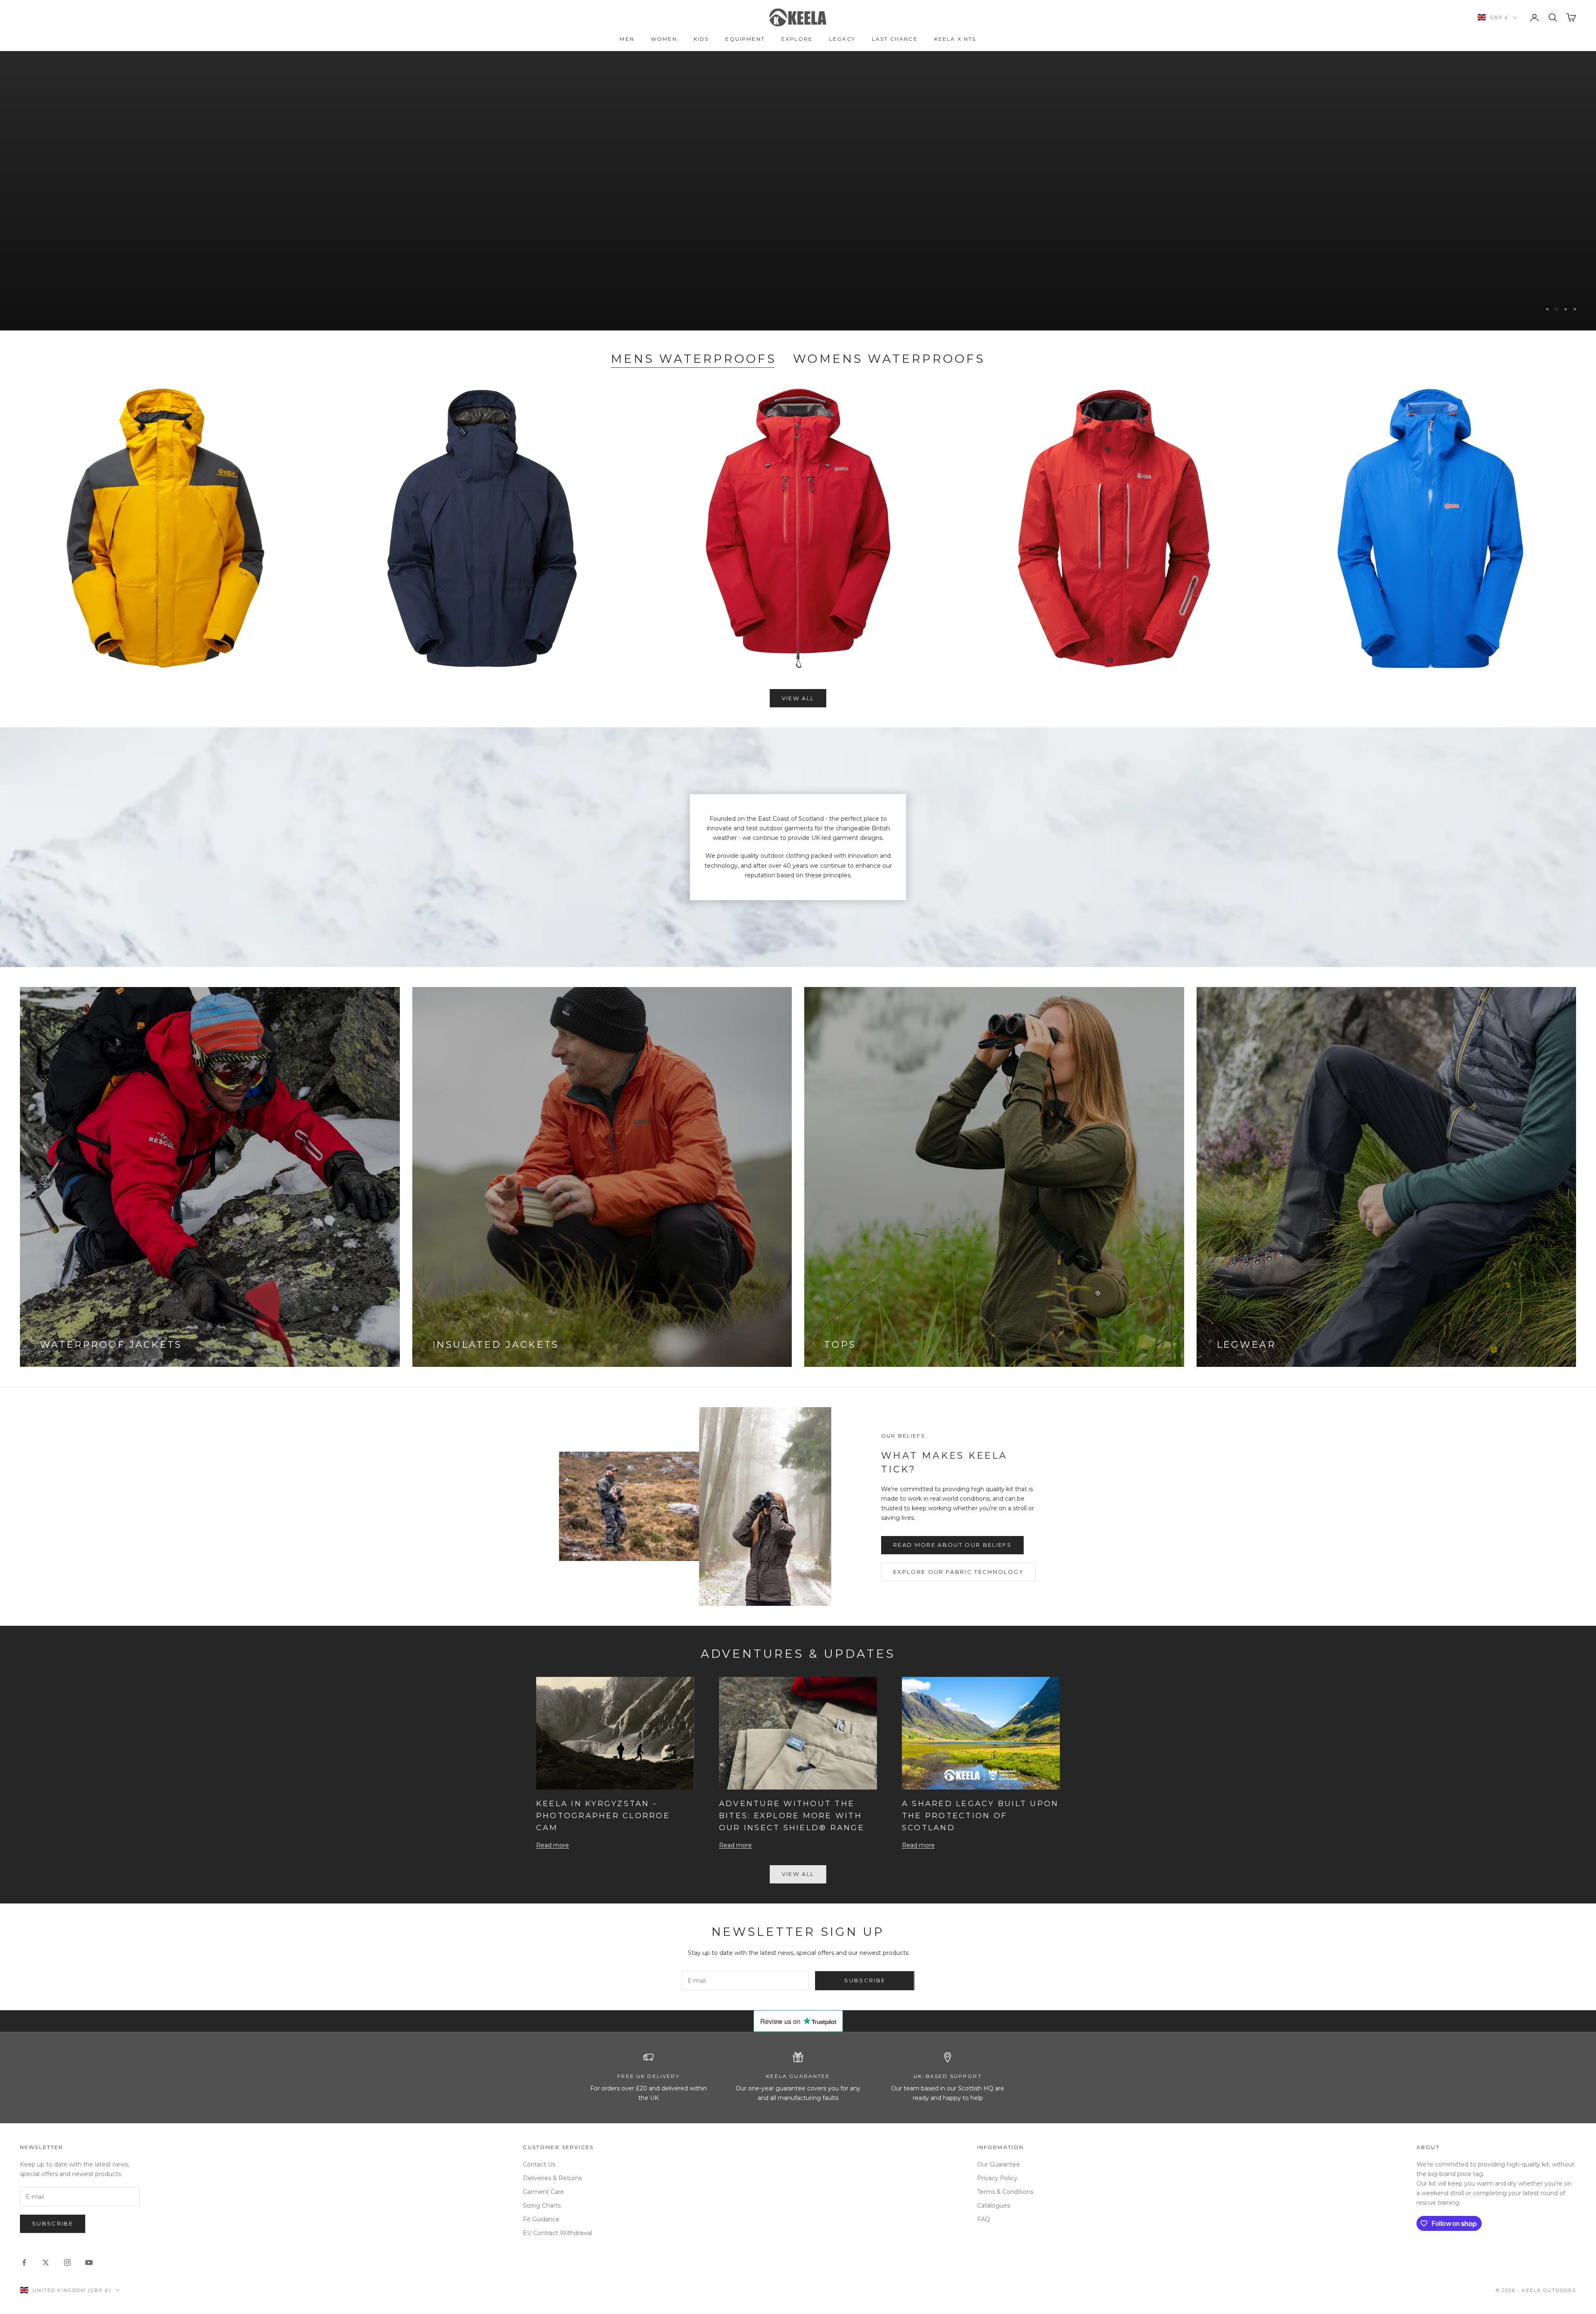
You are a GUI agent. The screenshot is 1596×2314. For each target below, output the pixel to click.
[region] (798, 191)
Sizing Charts (542, 2206)
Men (627, 39)
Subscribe (865, 1980)
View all (798, 698)
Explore (797, 39)
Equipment (745, 39)
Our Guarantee (999, 2164)
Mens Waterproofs (694, 359)
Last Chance (895, 39)
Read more (553, 1845)
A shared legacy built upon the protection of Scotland (980, 1816)
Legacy (842, 39)
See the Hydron (63, 239)
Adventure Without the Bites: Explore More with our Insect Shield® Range (792, 1816)
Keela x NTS (955, 39)
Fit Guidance (541, 2219)
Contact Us (539, 2164)
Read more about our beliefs (952, 1545)
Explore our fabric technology (958, 1572)
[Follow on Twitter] (46, 2262)
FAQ (984, 2219)
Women (664, 39)
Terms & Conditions (1005, 2192)
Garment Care (543, 2192)
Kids (701, 39)
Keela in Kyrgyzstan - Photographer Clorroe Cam (603, 1816)
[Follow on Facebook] (24, 2262)
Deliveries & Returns (552, 2178)
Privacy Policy (997, 2178)
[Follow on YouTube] (89, 2262)
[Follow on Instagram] (67, 2262)
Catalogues (994, 2206)
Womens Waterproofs (889, 359)
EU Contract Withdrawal (558, 2233)
